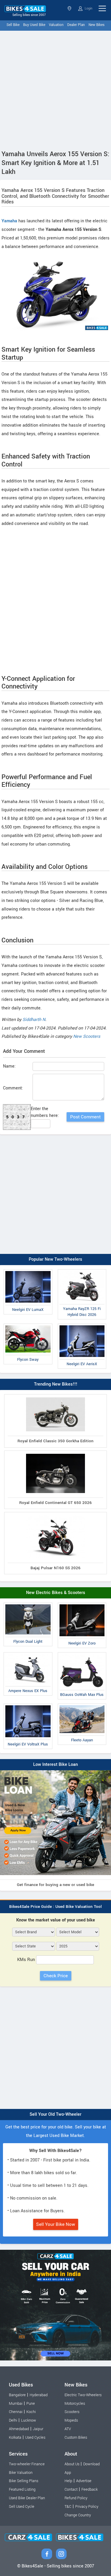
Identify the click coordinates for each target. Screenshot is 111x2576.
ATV (68, 2429)
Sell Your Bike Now (56, 2224)
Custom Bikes (76, 2438)
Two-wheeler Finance (27, 2464)
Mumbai (16, 2404)
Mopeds (71, 2420)
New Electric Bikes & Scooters (56, 1593)
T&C (68, 2507)
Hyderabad (39, 2395)
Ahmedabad (19, 2429)
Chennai (16, 2412)
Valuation (56, 25)
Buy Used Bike (34, 25)
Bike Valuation (21, 2473)
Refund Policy (76, 2498)
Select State (70, 8)
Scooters (72, 2412)
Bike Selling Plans (24, 2481)
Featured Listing (22, 2489)
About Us (72, 2464)
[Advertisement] (55, 89)
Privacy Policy (87, 2507)
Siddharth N (34, 1020)
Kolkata (15, 2438)
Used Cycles (35, 2438)
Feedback (90, 2489)
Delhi (13, 2420)
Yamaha (9, 221)
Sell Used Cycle (22, 2507)
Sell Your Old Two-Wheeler (55, 2114)
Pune (31, 2404)
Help (68, 2481)
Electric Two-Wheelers (83, 2395)
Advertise (84, 2481)
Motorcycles (75, 2404)
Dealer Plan (76, 25)
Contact (71, 2489)
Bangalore (17, 2395)
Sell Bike (13, 25)
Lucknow (29, 2420)
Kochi (31, 2412)
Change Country (78, 2515)
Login (88, 8)
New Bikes (96, 25)
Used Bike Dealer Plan (27, 2498)
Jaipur (38, 2429)
